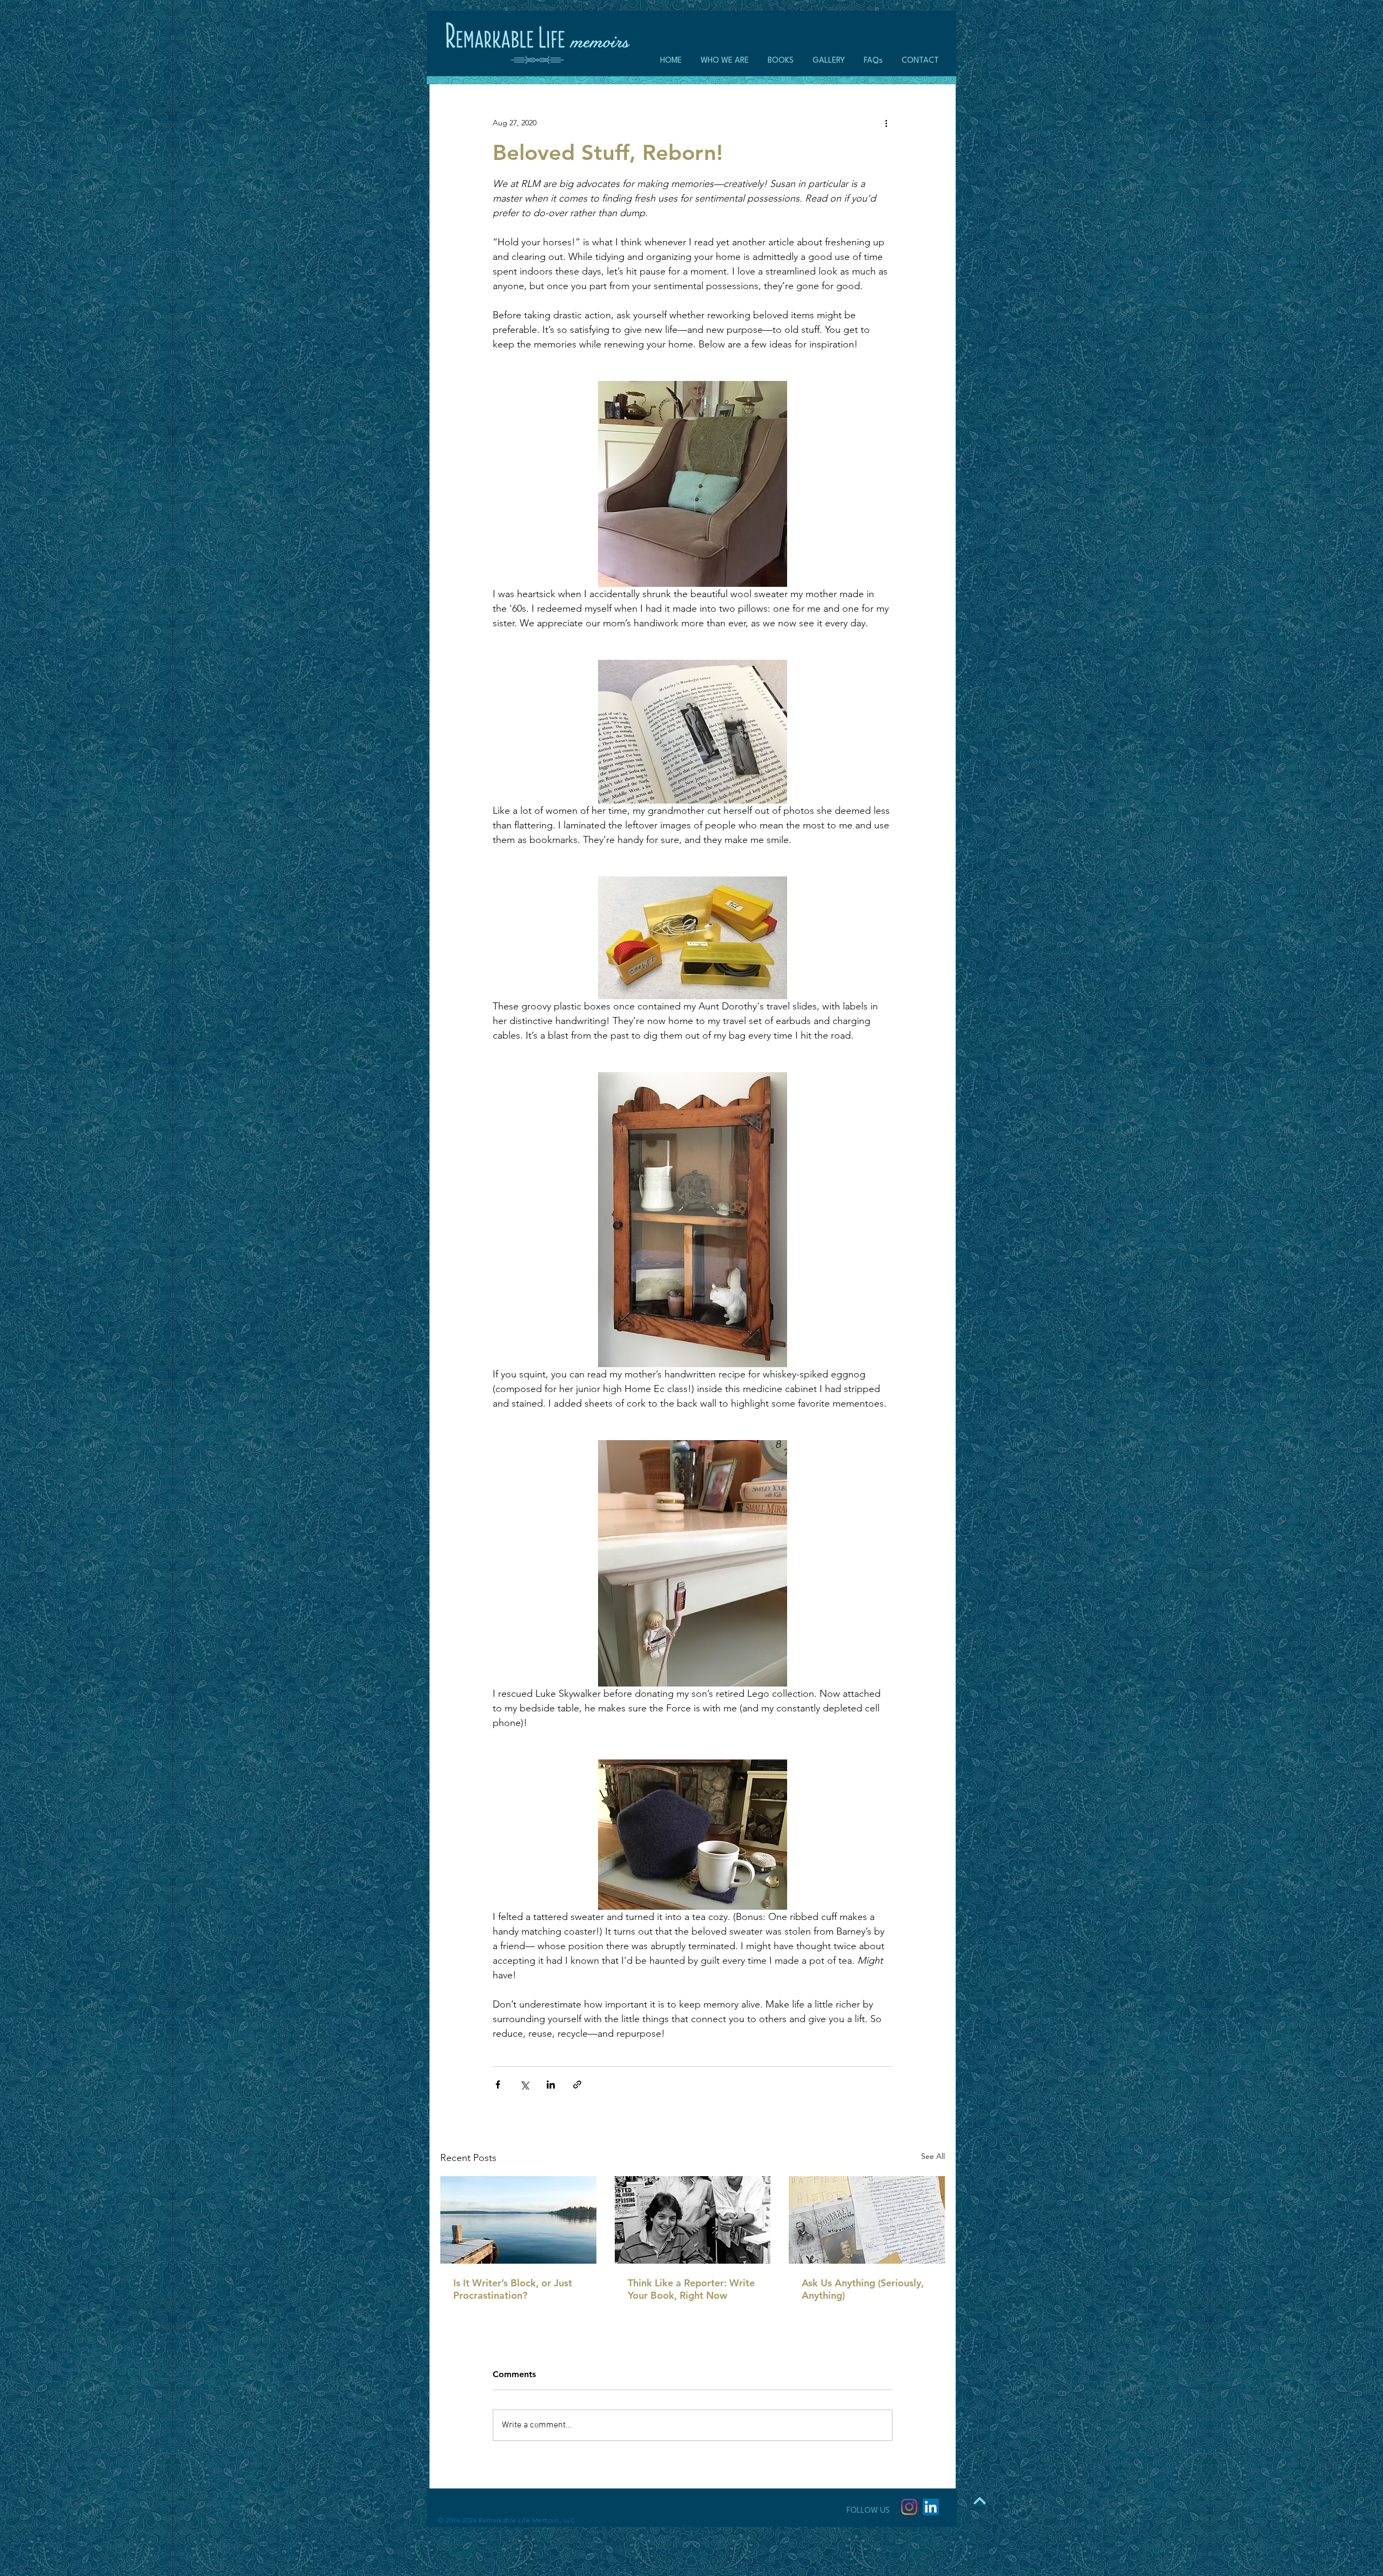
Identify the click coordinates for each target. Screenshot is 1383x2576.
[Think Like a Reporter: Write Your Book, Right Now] (693, 2220)
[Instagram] (909, 2507)
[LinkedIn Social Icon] (931, 2507)
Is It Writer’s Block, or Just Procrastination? (513, 2289)
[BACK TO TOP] (979, 2500)
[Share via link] (577, 2085)
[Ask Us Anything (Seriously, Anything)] (867, 2220)
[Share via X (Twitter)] (524, 2085)
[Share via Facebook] (498, 2085)
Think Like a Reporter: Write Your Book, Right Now (691, 2289)
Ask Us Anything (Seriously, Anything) (863, 2289)
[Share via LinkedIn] (551, 2085)
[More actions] (886, 123)
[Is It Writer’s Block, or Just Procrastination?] (518, 2220)
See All (933, 2156)
